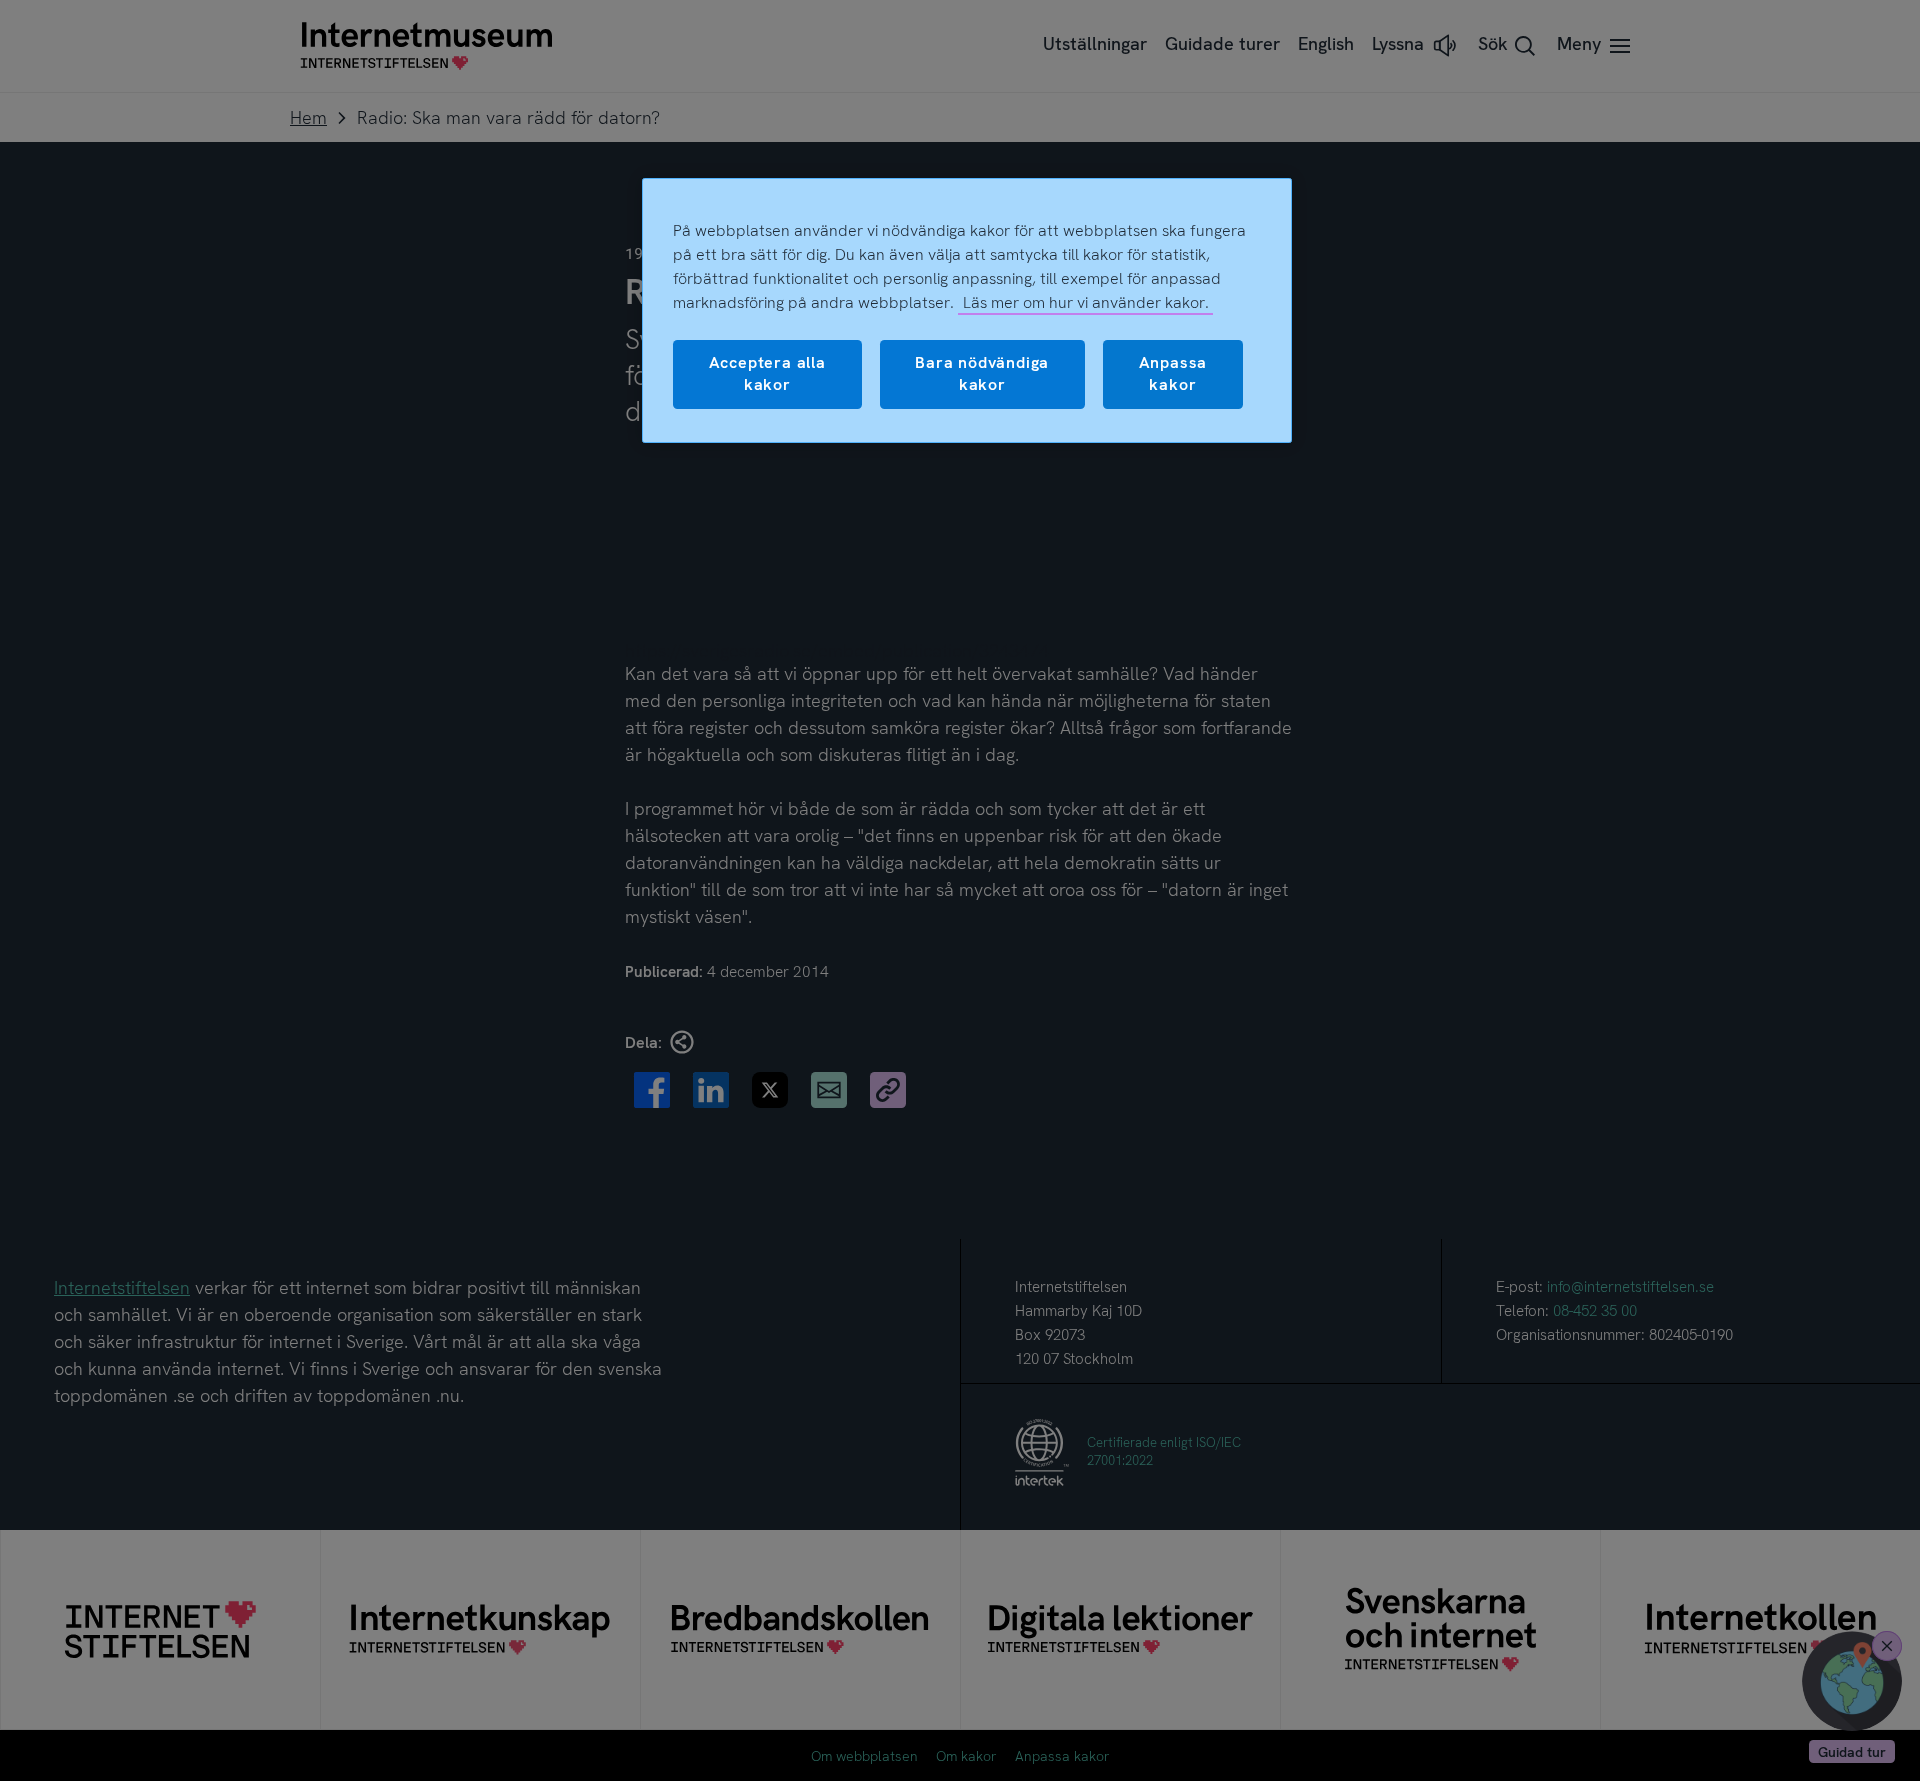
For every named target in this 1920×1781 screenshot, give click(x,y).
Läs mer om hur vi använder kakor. (1086, 302)
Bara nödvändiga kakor (982, 373)
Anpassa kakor (1173, 373)
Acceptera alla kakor (767, 373)
